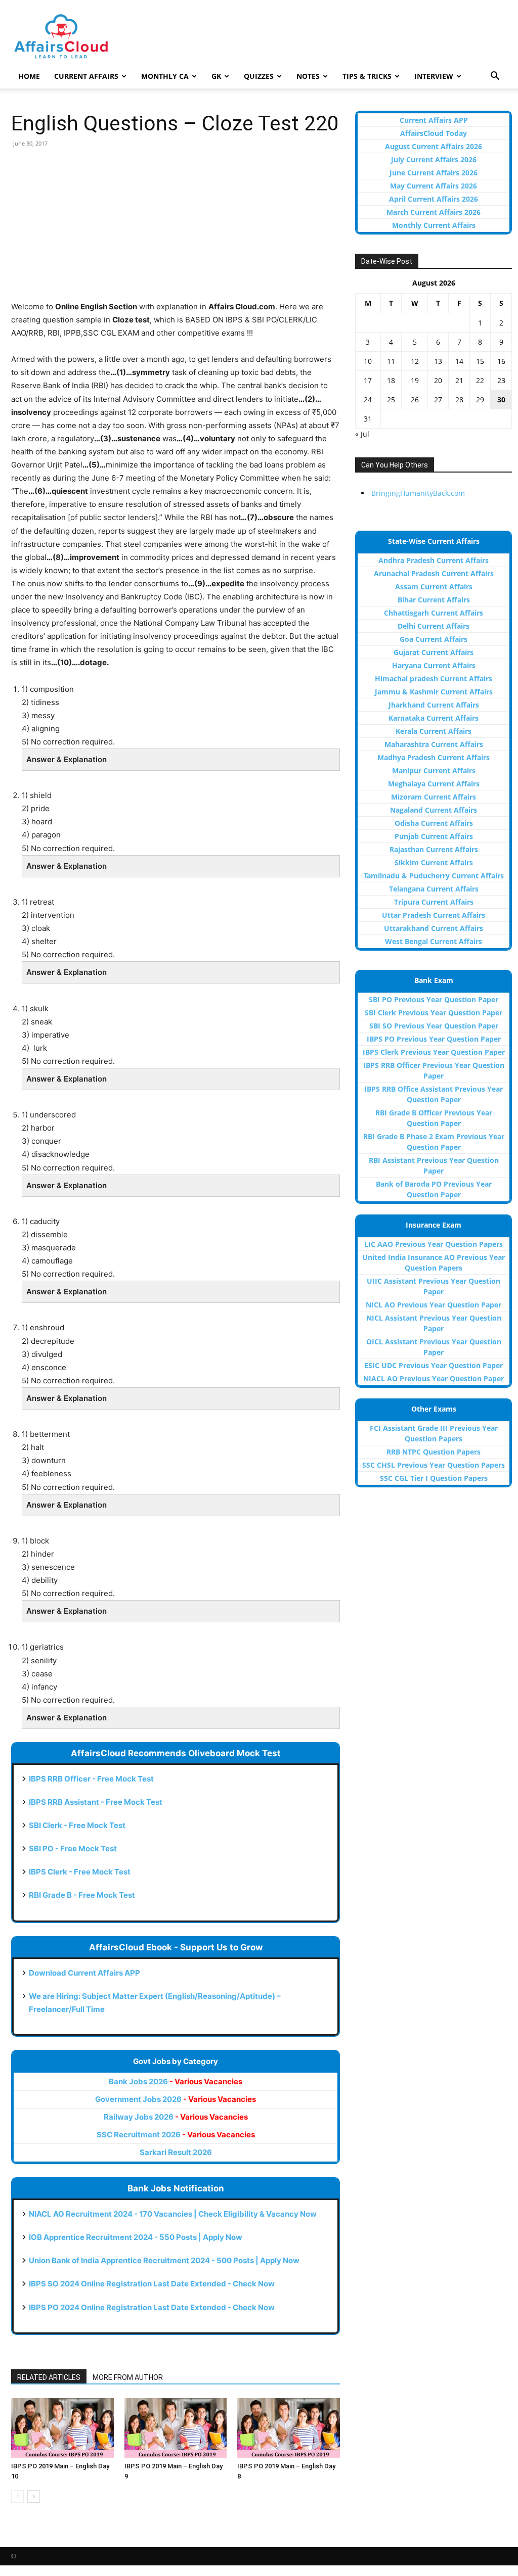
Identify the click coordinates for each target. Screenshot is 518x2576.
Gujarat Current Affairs (434, 652)
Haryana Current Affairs (434, 665)
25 (391, 400)
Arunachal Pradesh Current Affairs (434, 573)
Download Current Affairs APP (84, 1973)
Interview (434, 76)
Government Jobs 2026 (176, 2099)
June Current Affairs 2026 (434, 173)
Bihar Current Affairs (434, 600)
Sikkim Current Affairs (434, 862)
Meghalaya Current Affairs (434, 784)
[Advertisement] (176, 229)
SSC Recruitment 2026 (176, 2135)
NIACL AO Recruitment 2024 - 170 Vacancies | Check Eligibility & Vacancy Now (173, 2214)
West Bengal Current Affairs (434, 941)
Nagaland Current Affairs (434, 810)
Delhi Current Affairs (434, 626)
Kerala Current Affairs (434, 731)
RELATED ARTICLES (49, 2377)
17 (368, 380)
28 (459, 400)
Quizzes (259, 76)
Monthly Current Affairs (434, 225)
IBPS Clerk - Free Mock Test (80, 1872)
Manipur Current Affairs (434, 770)
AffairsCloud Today (434, 133)
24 (368, 400)
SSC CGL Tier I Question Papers (434, 1478)
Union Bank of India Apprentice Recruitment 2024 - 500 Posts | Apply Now (164, 2260)
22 (480, 380)
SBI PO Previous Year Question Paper (434, 999)
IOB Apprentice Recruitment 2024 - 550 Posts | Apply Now (136, 2237)
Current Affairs (86, 76)
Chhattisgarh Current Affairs (434, 613)
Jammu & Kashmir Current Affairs (434, 692)
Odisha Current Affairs (434, 823)
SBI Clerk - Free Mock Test (77, 1825)
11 (391, 361)
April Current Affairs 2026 (434, 199)
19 (415, 380)
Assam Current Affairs (434, 587)
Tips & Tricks (367, 76)
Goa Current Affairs (434, 639)
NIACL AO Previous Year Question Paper (434, 1378)
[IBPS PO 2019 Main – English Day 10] (62, 2428)
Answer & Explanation (67, 759)
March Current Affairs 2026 (434, 212)
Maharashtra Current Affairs (434, 744)
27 (438, 400)
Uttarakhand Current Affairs (434, 928)
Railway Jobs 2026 (176, 2117)
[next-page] (34, 2496)
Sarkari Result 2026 (176, 2152)
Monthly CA (165, 76)
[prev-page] (17, 2496)
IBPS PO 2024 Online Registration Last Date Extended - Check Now (152, 2307)
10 (368, 361)
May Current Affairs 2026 (434, 186)
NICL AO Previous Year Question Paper (434, 1305)
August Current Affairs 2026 (434, 146)
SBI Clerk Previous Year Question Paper (434, 1013)
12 (415, 361)
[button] (495, 77)
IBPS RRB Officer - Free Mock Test (91, 1779)
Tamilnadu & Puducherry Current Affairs (434, 876)
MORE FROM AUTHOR (128, 2377)
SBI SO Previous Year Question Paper (434, 1026)
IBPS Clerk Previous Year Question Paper (434, 1052)
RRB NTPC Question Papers (434, 1452)
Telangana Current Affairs (434, 889)
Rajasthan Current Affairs (434, 849)
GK (216, 76)
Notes (308, 76)
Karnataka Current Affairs (434, 718)
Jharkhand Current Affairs (434, 705)
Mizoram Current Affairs (434, 797)
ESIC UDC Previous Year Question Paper (434, 1365)
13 (438, 361)
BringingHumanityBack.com (418, 493)
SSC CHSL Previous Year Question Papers (434, 1465)
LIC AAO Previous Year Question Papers (434, 1244)
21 (459, 380)
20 (438, 380)
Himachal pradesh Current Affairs (434, 678)
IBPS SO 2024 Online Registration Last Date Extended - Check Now (152, 2284)
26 (415, 400)
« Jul (362, 434)
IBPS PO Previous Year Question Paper (434, 1039)
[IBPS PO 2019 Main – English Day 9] (176, 2428)
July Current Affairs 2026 (434, 159)
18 (391, 380)
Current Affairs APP (434, 120)
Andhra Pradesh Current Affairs (434, 560)
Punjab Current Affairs (434, 836)
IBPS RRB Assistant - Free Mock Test (96, 1802)
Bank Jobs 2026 (176, 2081)
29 (480, 400)
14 (459, 361)
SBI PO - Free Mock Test (73, 1848)
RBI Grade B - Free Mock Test (82, 1895)
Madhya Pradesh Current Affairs (434, 757)
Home (29, 76)
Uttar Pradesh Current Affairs (434, 915)
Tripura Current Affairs (434, 902)
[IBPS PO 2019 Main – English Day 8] (289, 2428)
